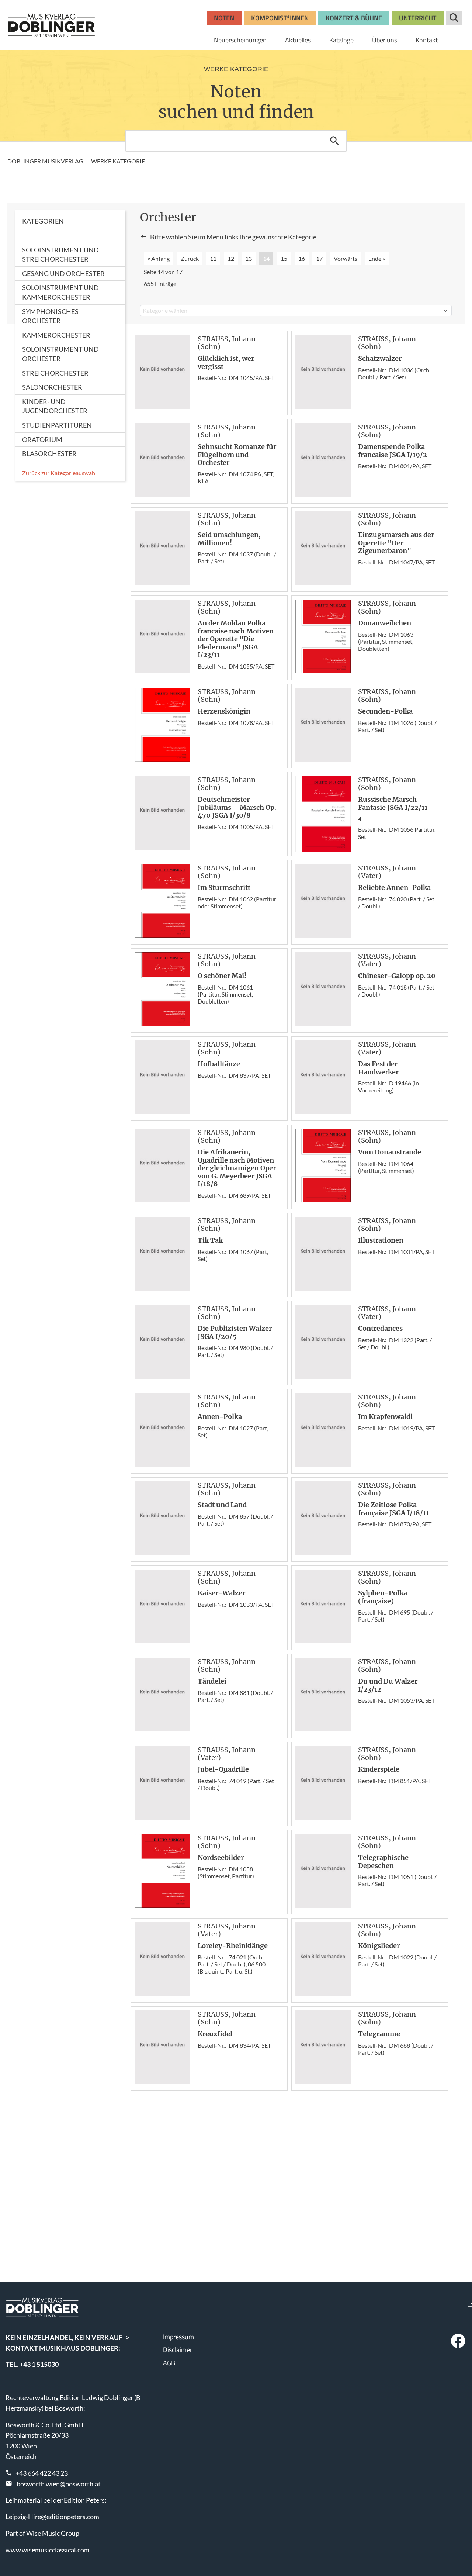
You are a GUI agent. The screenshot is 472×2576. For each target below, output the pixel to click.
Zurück (190, 258)
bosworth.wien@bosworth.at (59, 2484)
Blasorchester (49, 453)
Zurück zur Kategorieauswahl (59, 473)
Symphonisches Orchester (50, 316)
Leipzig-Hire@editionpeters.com (52, 2517)
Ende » (377, 258)
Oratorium (42, 439)
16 (302, 258)
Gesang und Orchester (63, 273)
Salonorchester (52, 387)
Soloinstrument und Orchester (60, 354)
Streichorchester (55, 373)
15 (284, 258)
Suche (454, 18)
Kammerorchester (56, 335)
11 (213, 258)
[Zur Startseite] (52, 25)
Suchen (334, 141)
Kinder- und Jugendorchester (55, 406)
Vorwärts (346, 258)
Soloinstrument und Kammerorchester (60, 292)
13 (249, 258)
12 (231, 258)
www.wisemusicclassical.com (48, 2550)
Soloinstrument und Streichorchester (60, 255)
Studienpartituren (57, 425)
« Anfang (159, 258)
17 (319, 258)
